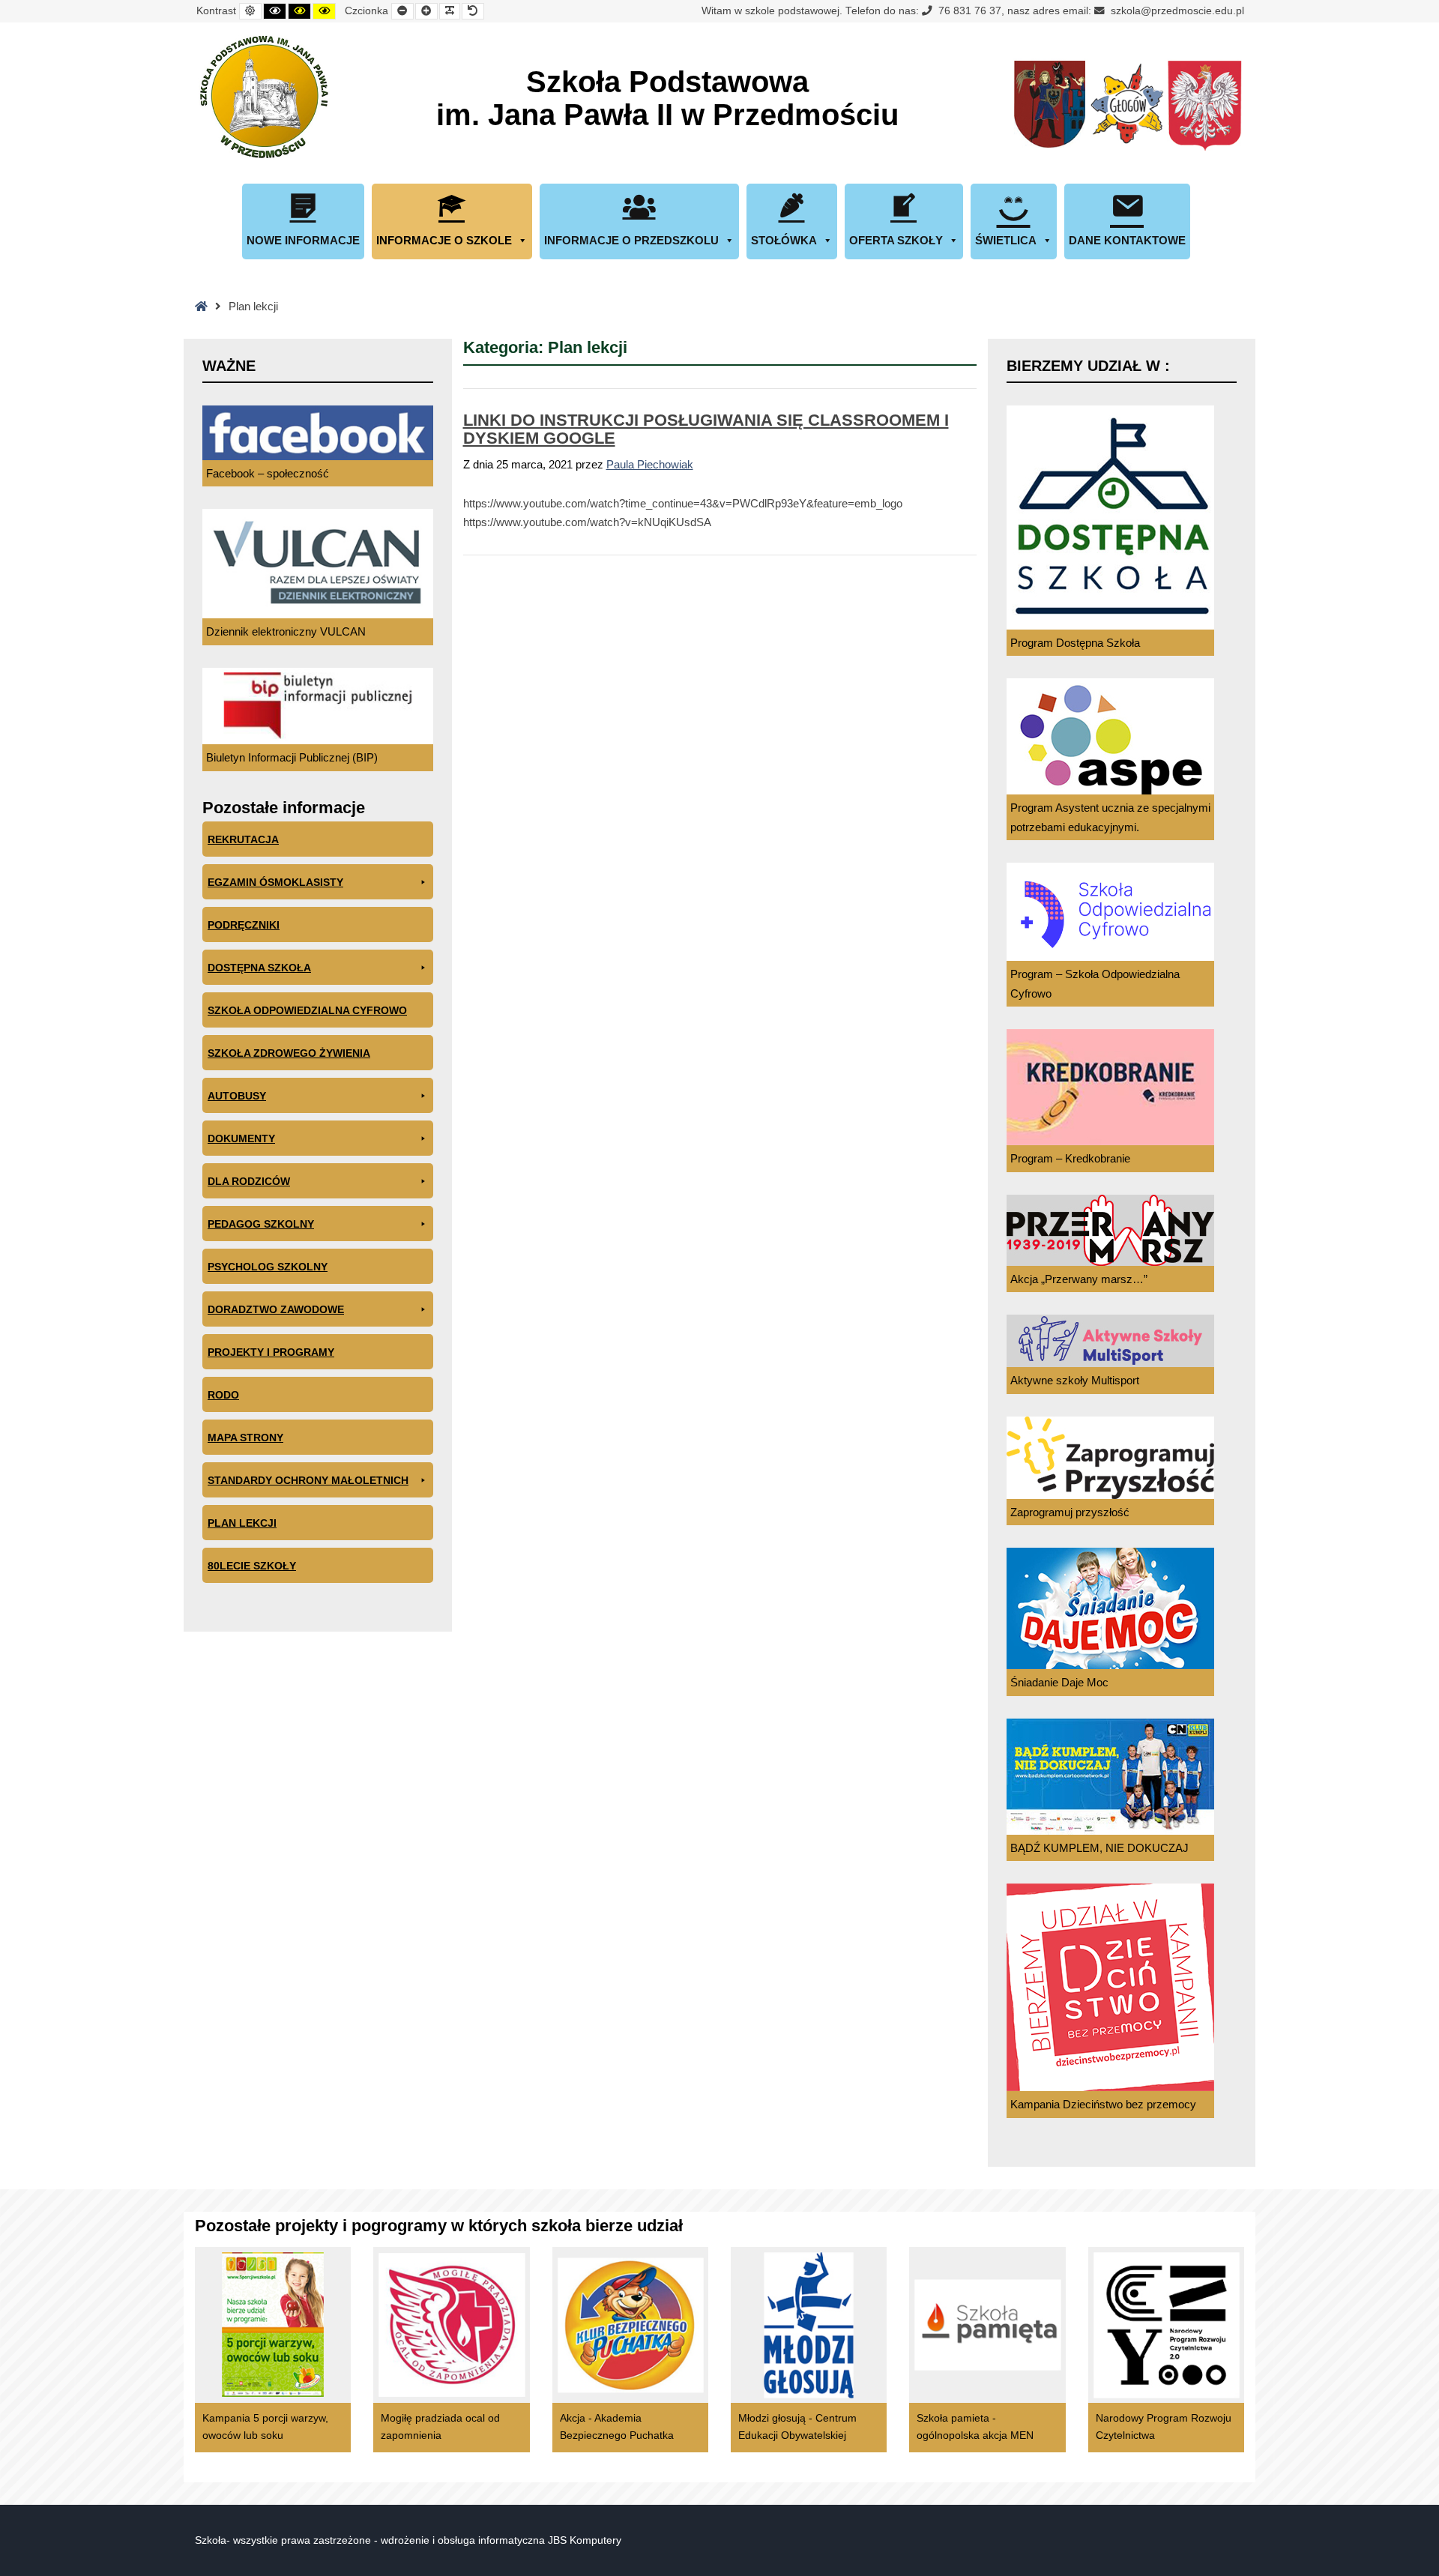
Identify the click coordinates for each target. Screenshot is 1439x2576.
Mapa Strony (245, 1438)
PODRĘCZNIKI (244, 925)
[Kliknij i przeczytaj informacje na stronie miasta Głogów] (1127, 106)
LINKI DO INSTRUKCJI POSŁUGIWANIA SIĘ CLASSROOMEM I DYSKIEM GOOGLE (706, 429)
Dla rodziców (249, 1181)
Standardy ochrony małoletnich (308, 1480)
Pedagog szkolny (261, 1224)
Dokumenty (241, 1138)
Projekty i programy (271, 1352)
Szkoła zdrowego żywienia (289, 1053)
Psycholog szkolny (268, 1267)
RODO (223, 1395)
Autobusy (237, 1096)
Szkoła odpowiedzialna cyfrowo (307, 1010)
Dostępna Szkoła (259, 968)
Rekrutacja (243, 839)
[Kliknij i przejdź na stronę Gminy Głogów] (1050, 106)
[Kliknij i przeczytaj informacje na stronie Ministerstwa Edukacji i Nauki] (1204, 106)
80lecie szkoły (252, 1566)
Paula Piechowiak (650, 464)
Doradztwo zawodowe (276, 1309)
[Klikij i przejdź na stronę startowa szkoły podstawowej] (262, 97)
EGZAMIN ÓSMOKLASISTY (275, 882)
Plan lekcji (242, 1523)
